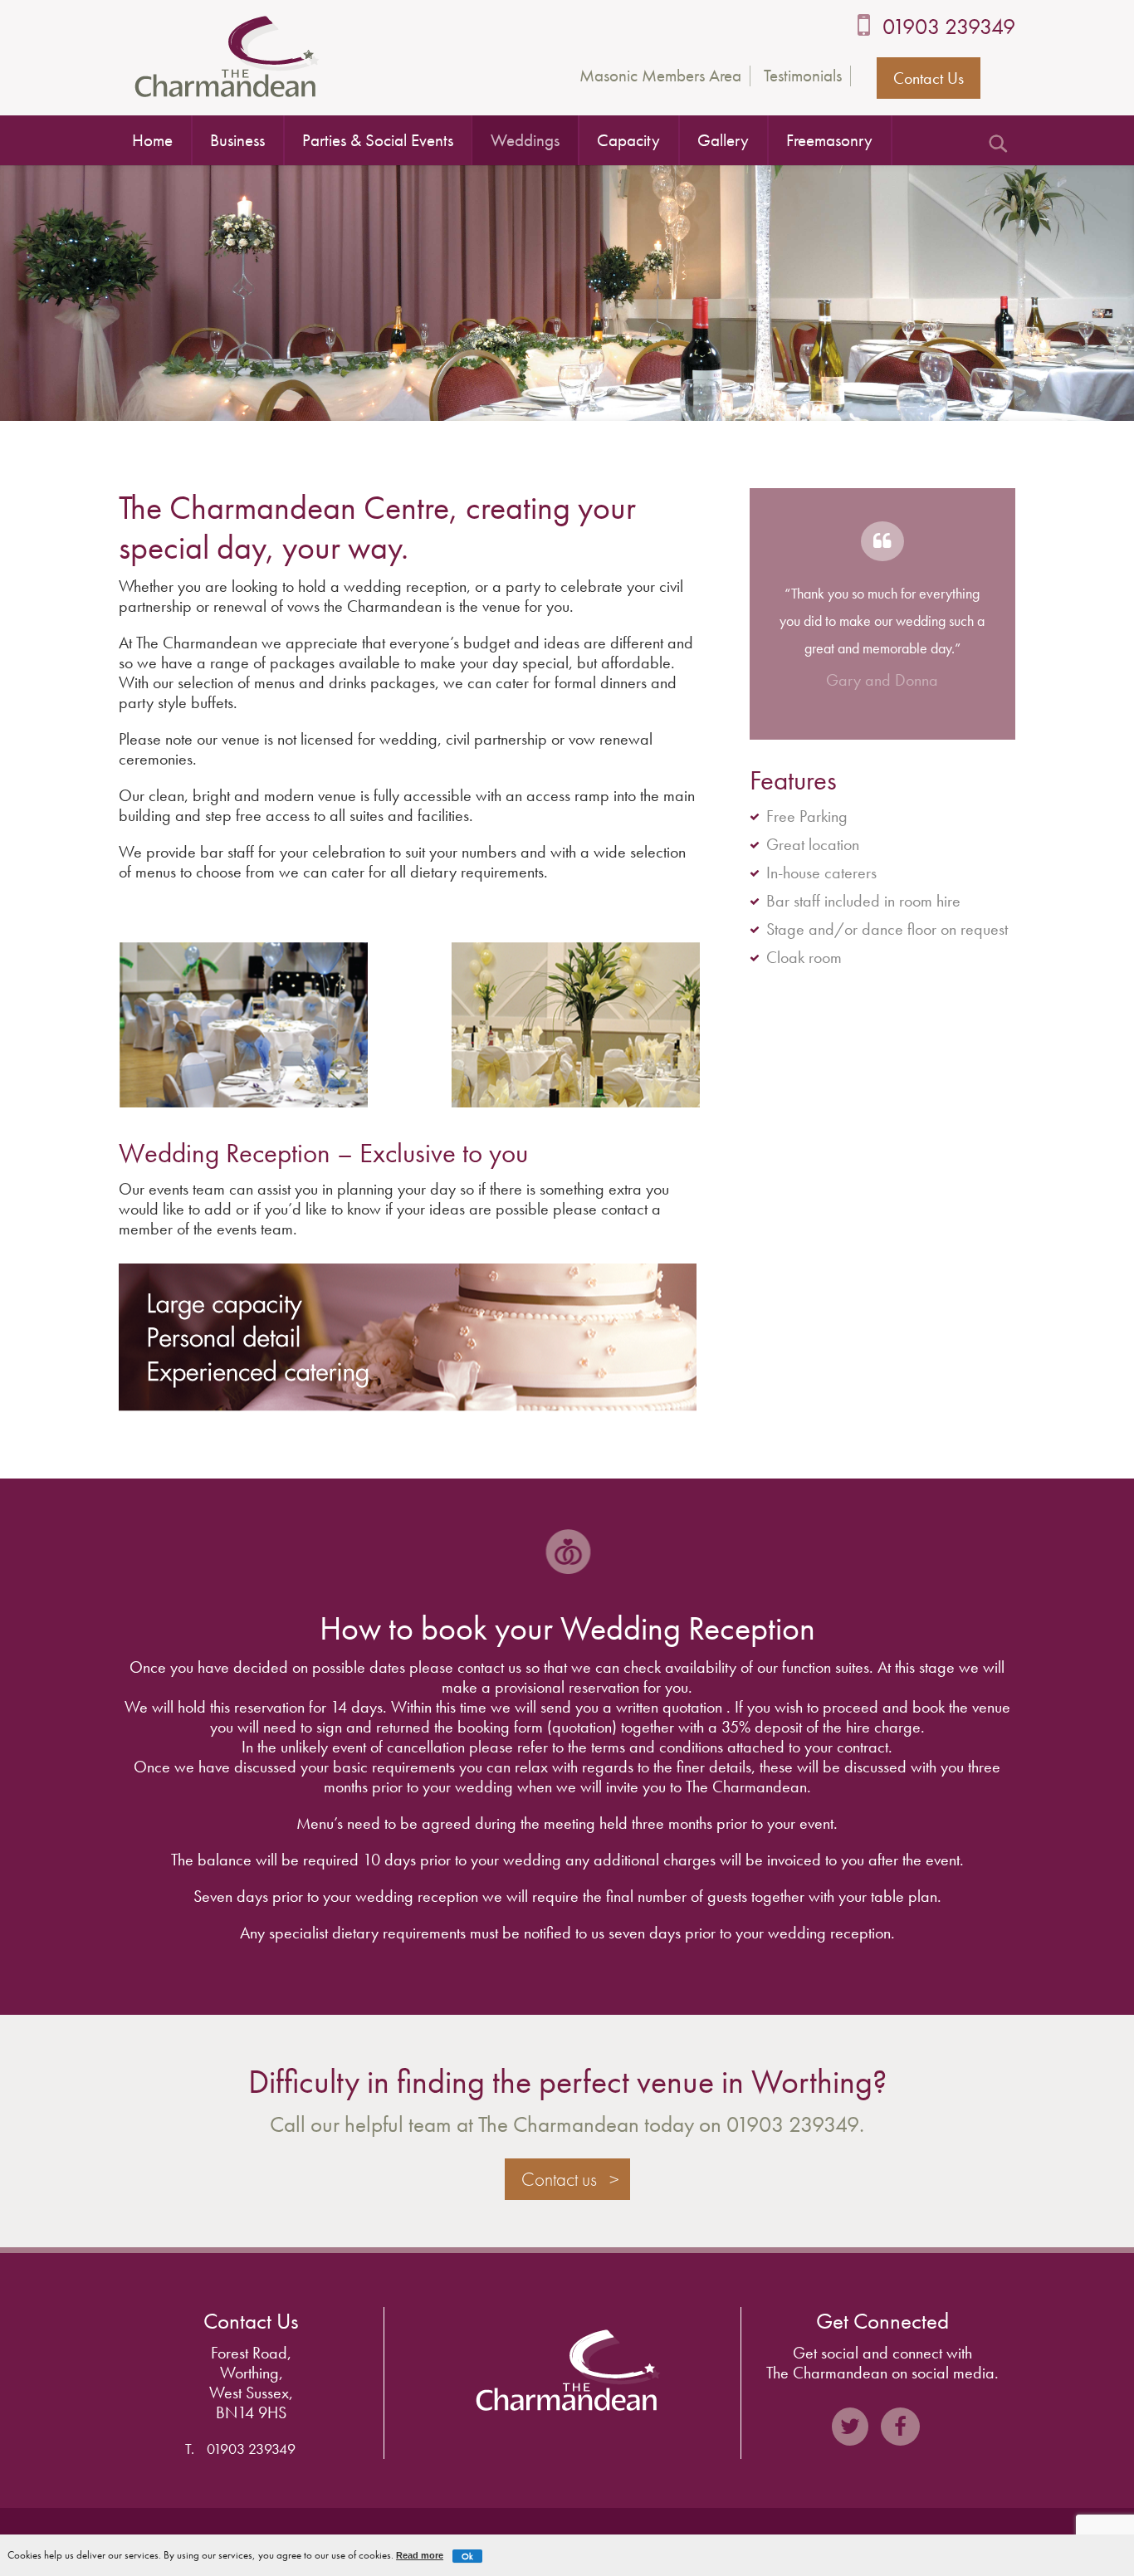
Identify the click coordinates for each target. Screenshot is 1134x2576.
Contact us (559, 2179)
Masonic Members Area (660, 76)
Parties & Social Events (378, 140)
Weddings (525, 140)
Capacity (628, 140)
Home (152, 140)
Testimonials (803, 76)
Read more (420, 2555)
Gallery (723, 140)
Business (237, 140)
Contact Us (929, 78)
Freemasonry (829, 140)
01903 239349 (949, 26)
